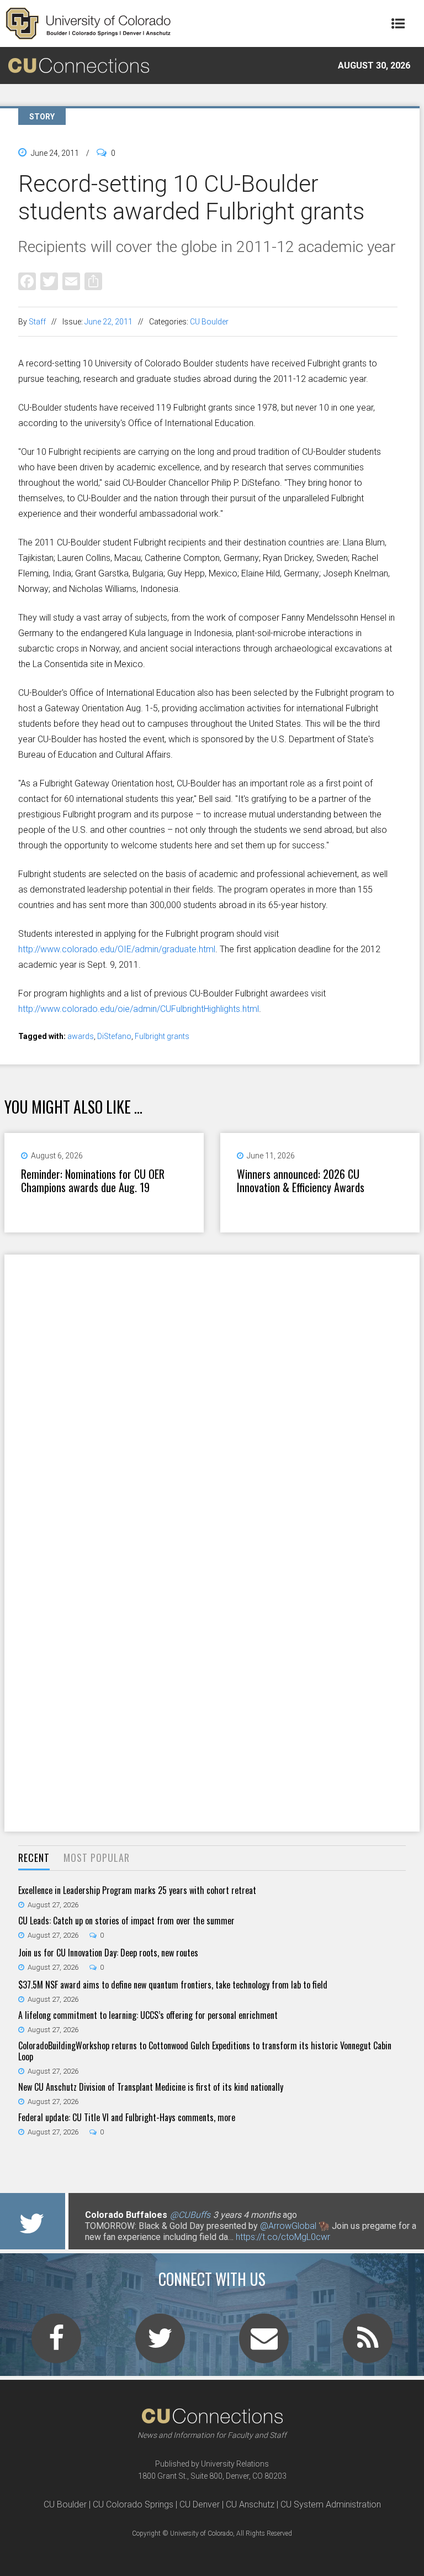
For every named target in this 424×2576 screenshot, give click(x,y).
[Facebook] (27, 281)
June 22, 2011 (108, 322)
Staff (37, 322)
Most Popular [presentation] (97, 1858)
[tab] (34, 1858)
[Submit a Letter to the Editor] (264, 2345)
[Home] (88, 23)
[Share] (93, 281)
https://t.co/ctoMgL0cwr (283, 2237)
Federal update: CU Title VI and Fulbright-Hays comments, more (127, 2117)
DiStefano (114, 1036)
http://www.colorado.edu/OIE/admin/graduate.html (117, 949)
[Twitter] (49, 281)
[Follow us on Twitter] (160, 2345)
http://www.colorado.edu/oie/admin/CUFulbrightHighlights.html (139, 1009)
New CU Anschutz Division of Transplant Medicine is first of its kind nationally (151, 2087)
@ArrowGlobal (288, 2226)
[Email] (71, 281)
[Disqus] (212, 1398)
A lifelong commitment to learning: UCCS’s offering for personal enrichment (148, 2015)
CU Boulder (209, 322)
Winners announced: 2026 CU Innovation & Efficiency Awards (301, 1181)
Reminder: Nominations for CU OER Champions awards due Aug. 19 (93, 1181)
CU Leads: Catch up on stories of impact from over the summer (126, 1921)
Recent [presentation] (34, 1858)
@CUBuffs (190, 2215)
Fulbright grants (162, 1036)
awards (81, 1036)
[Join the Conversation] (56, 2345)
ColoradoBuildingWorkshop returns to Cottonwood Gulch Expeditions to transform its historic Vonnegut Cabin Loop (205, 2051)
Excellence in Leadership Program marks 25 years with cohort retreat (137, 1890)
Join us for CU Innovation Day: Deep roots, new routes (108, 1953)
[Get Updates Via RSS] (368, 2345)
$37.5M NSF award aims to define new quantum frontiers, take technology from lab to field (173, 1985)
